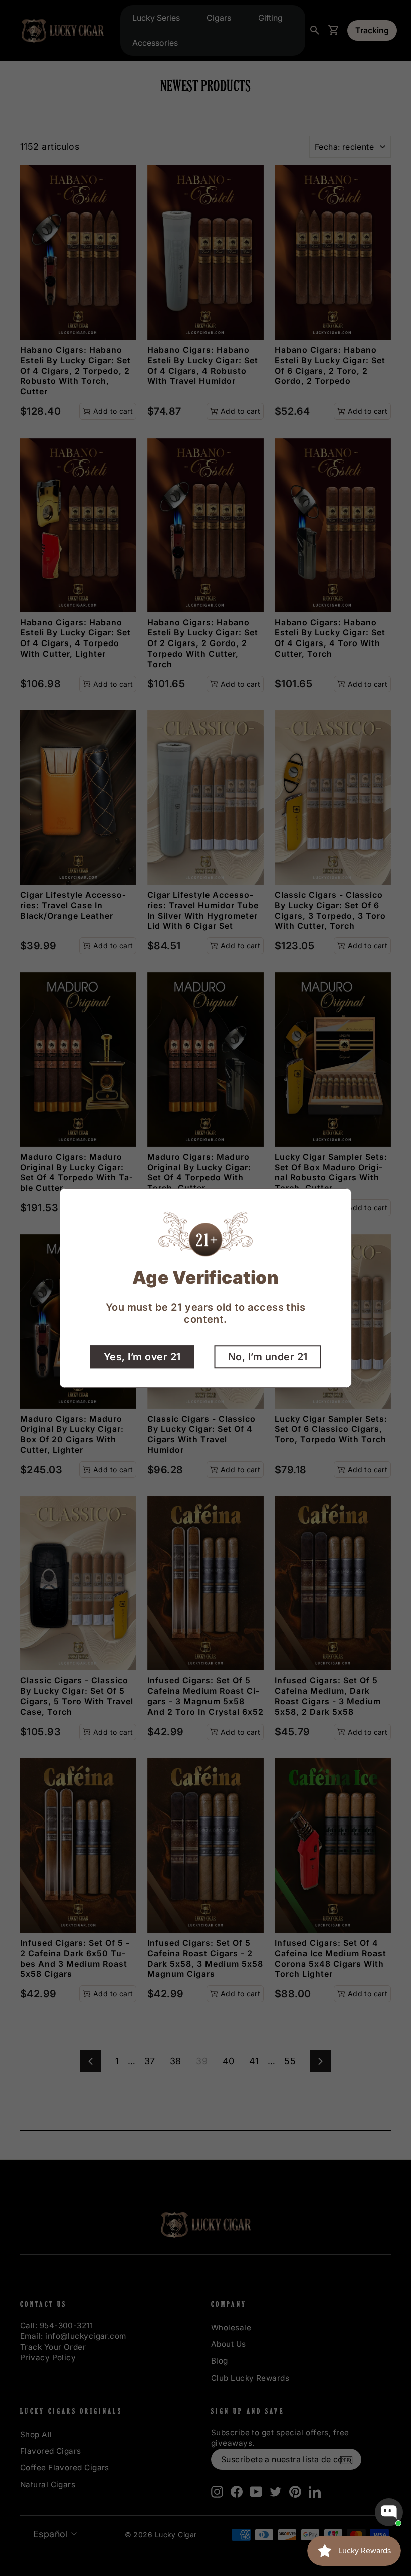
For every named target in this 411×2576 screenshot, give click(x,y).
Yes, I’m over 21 (142, 1357)
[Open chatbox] (389, 2512)
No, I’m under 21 (268, 1357)
